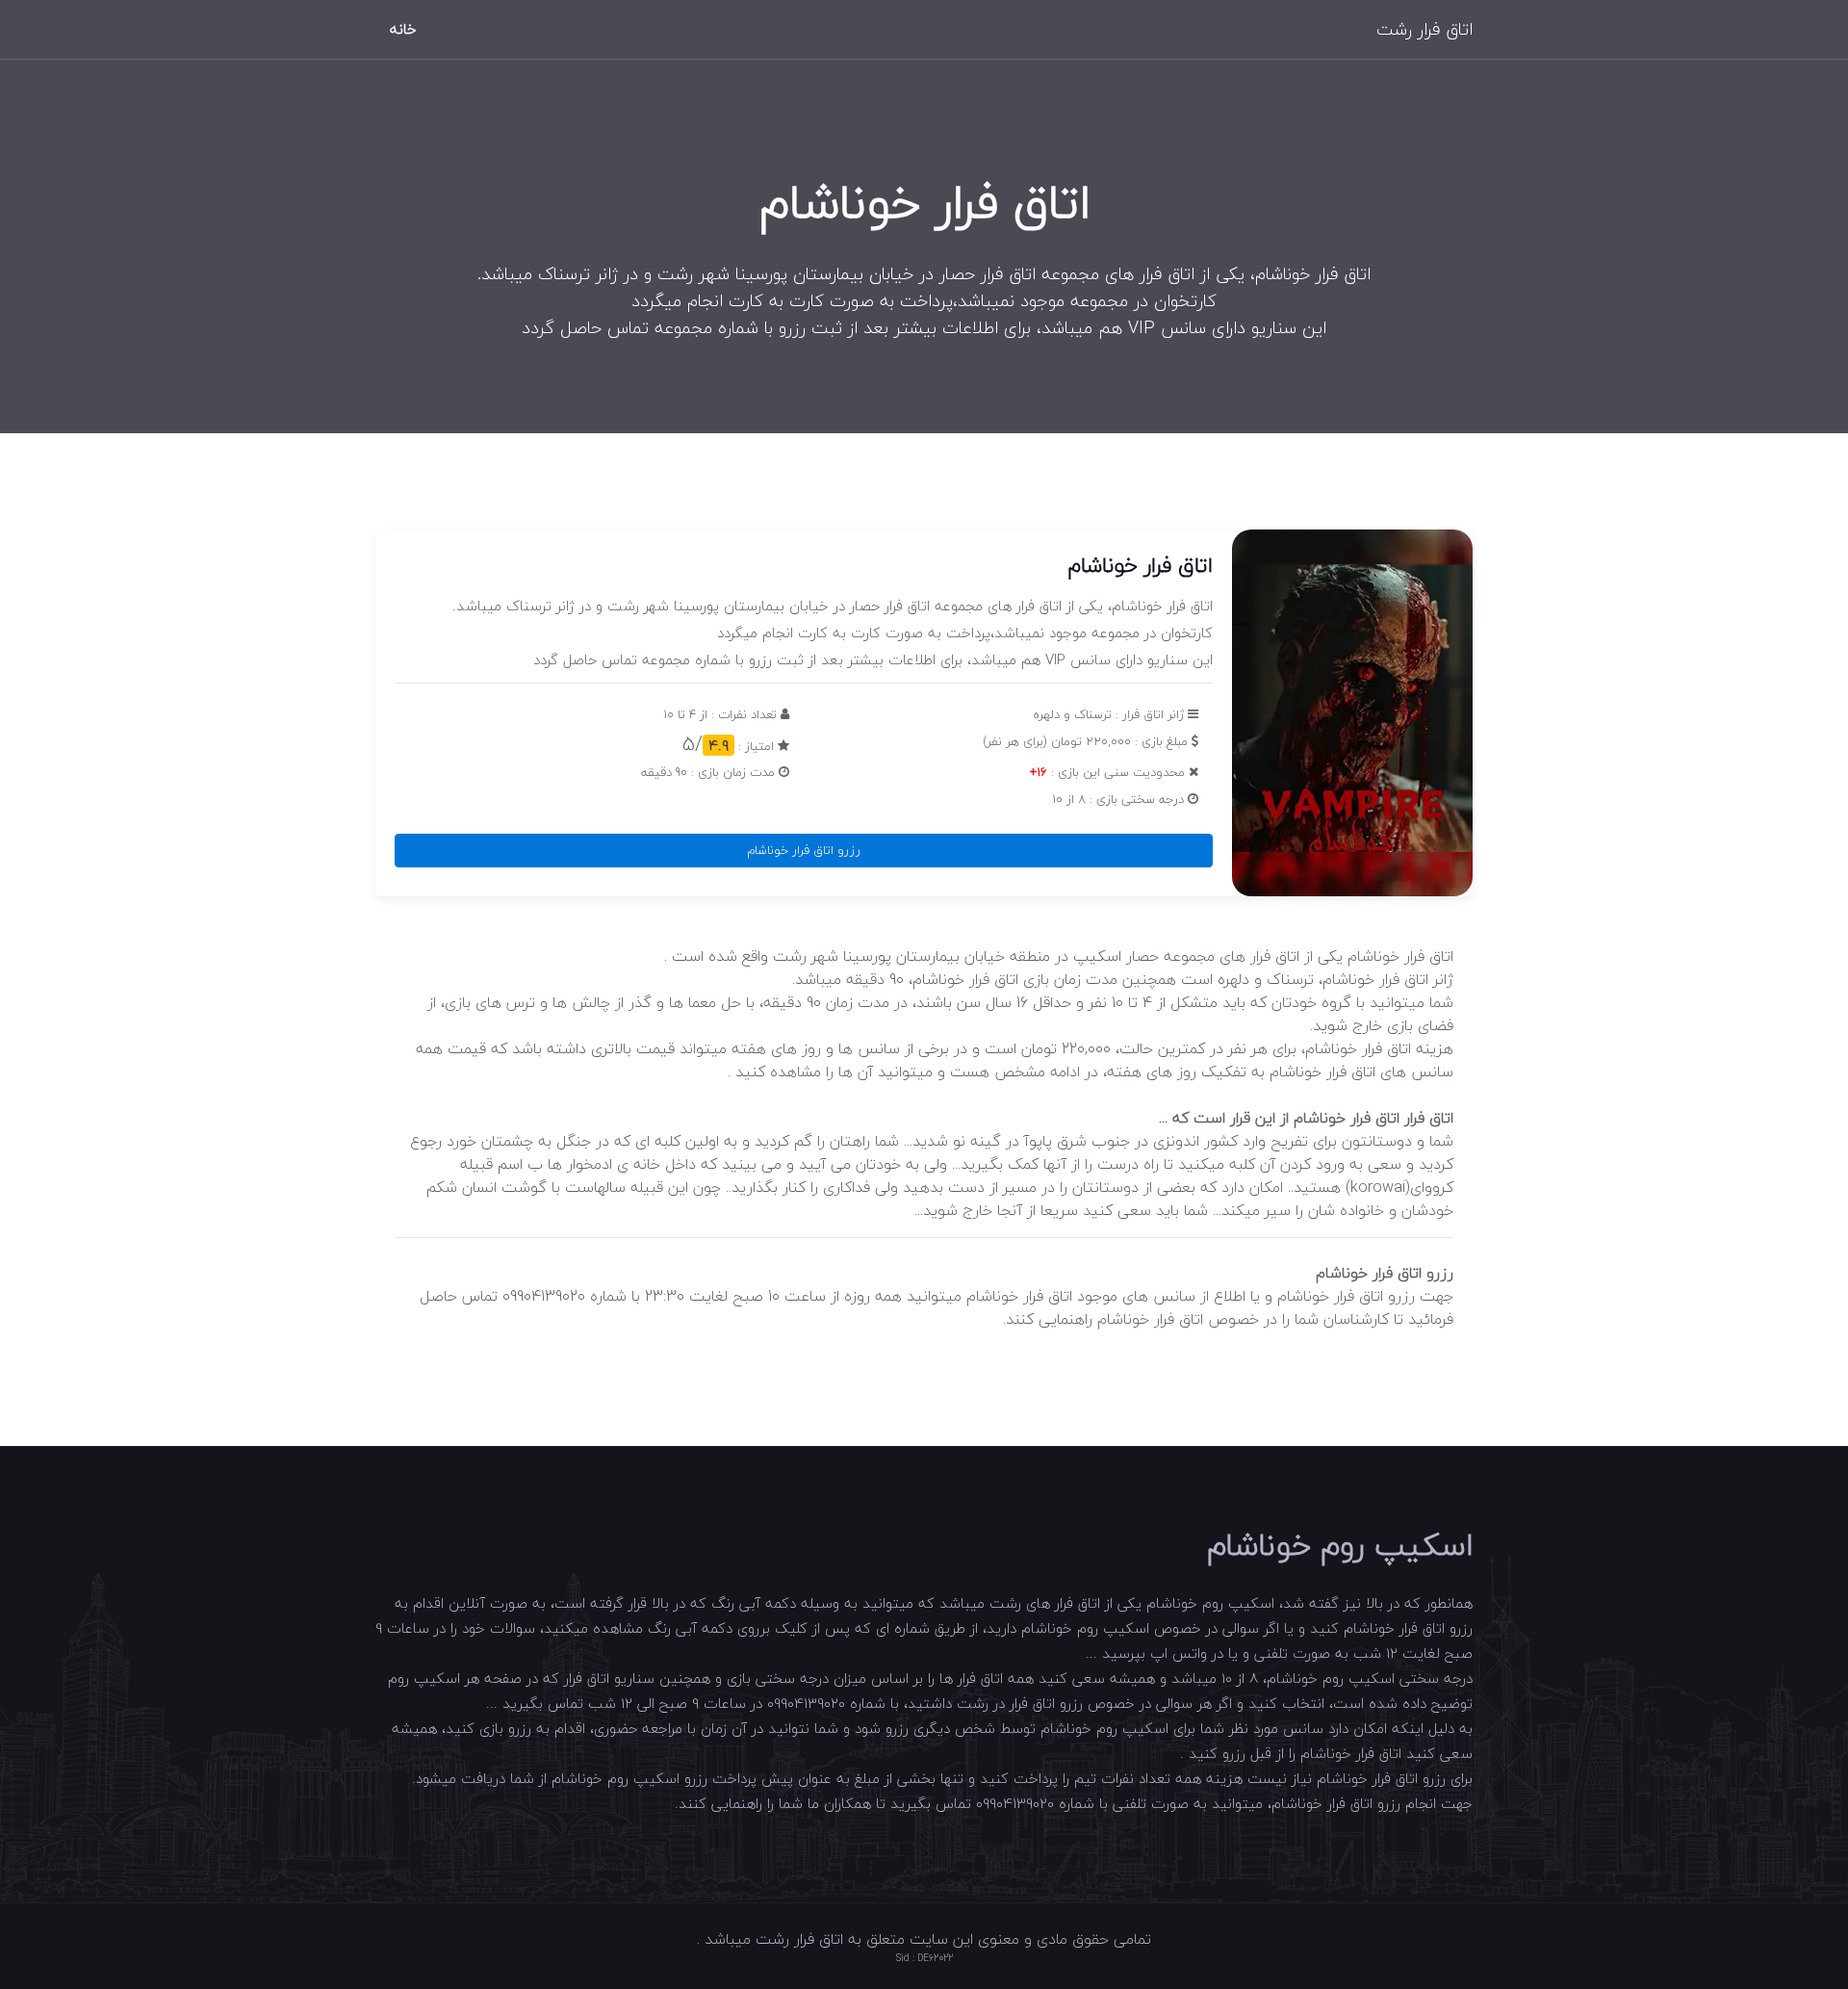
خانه (403, 29)
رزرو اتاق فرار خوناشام (804, 850)
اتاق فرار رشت (1424, 29)
